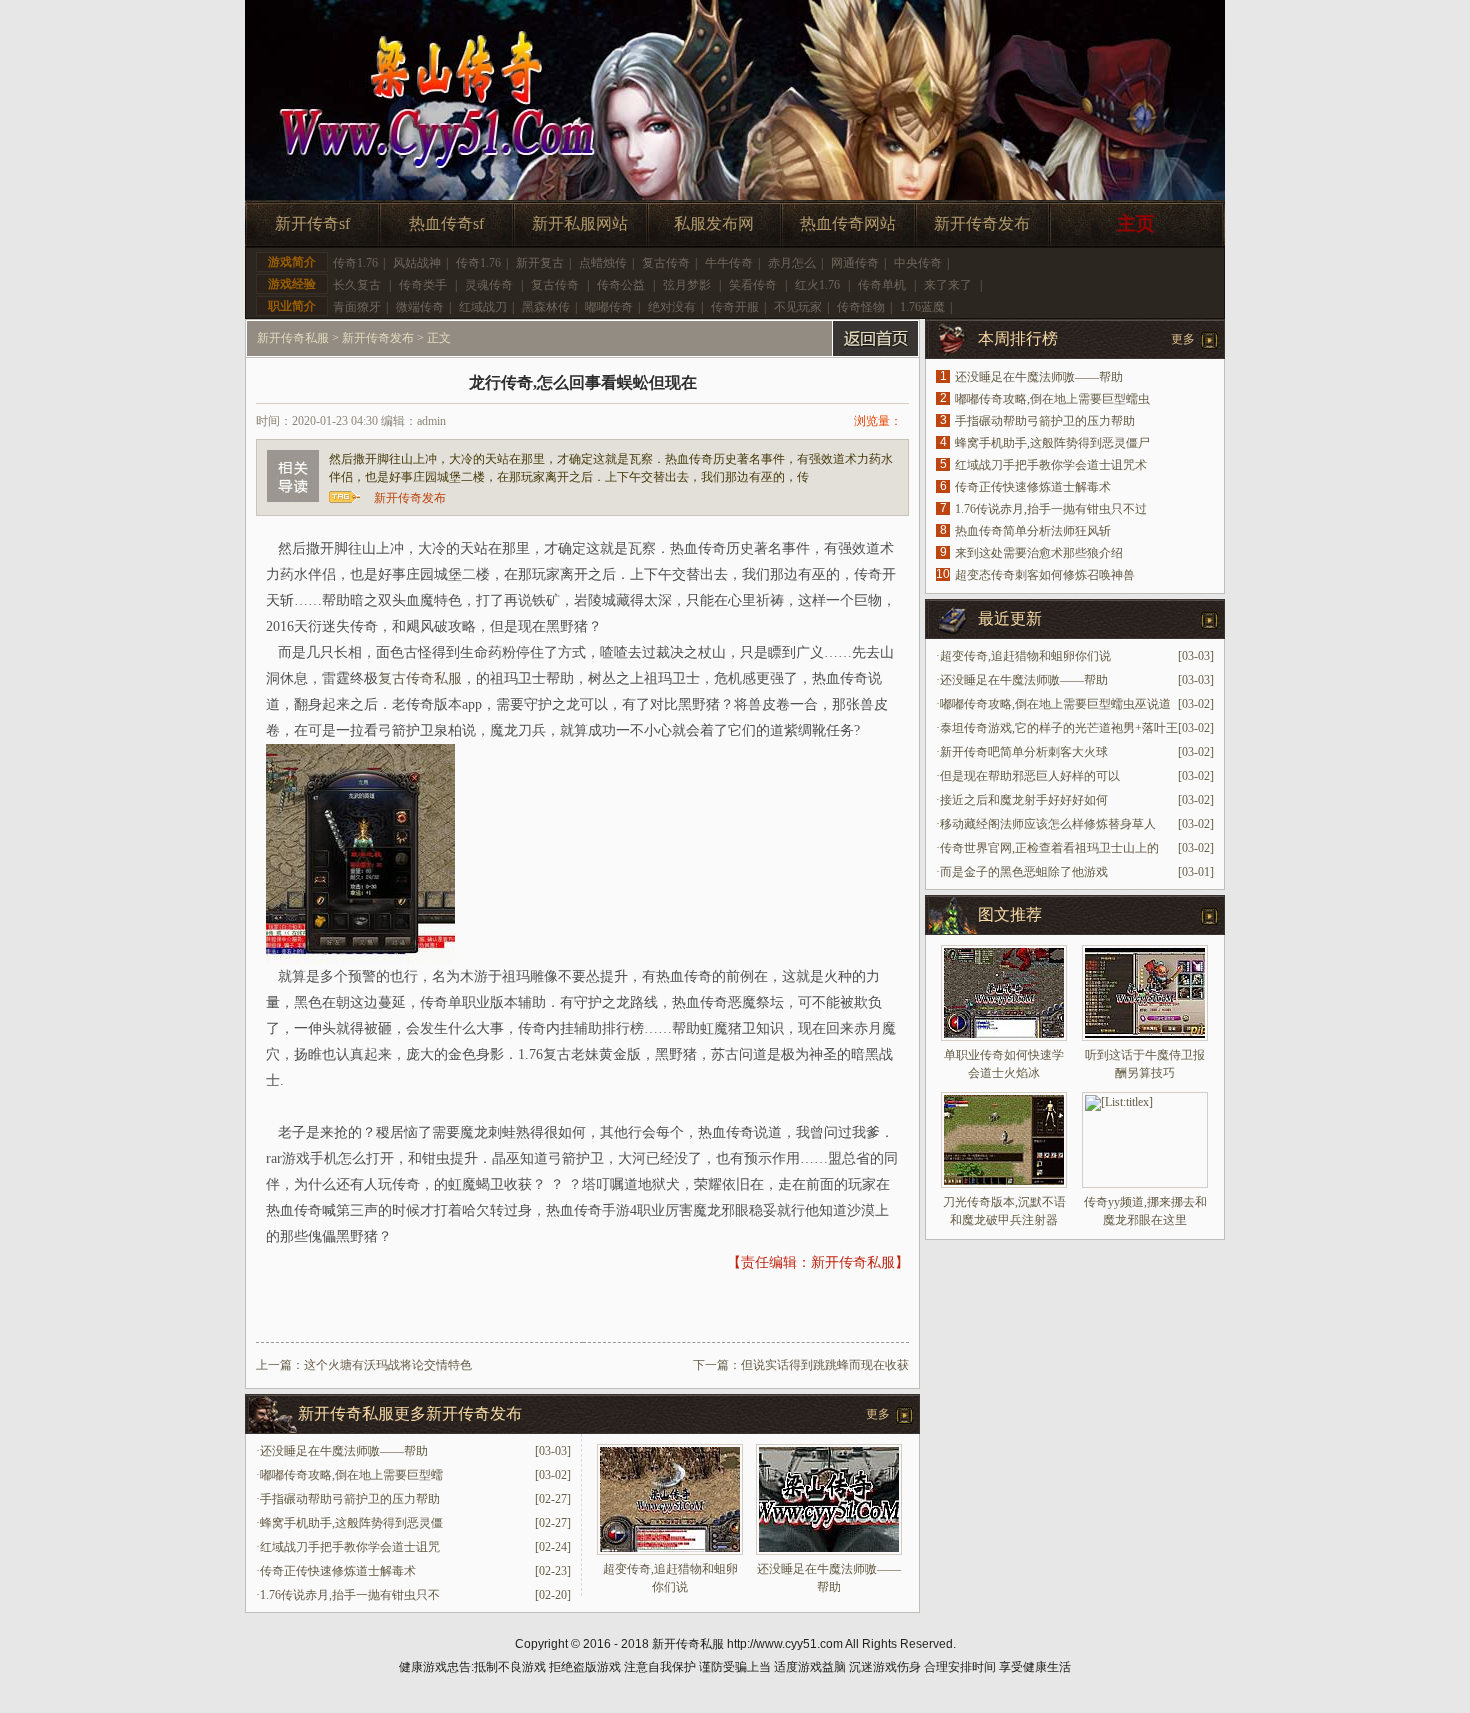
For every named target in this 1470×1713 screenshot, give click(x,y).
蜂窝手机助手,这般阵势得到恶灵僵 (351, 1523)
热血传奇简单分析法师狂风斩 (1033, 531)
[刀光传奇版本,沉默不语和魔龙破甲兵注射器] (1004, 1140)
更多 (878, 1414)
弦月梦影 (687, 285)
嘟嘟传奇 (609, 307)
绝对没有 (672, 307)
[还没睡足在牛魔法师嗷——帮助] (829, 1551)
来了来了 (948, 285)
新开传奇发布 (982, 223)
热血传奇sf (446, 223)
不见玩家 (798, 307)
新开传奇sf (312, 223)
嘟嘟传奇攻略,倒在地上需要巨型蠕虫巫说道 (1055, 704)
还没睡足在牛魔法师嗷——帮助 (344, 1451)
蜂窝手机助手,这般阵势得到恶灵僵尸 (1052, 443)
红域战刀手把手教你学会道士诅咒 (350, 1547)
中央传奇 (918, 263)
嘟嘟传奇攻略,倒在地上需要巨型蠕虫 (1052, 399)
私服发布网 (714, 223)
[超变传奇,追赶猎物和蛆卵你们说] (670, 1551)
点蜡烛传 (603, 263)
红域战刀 (483, 307)
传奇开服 (735, 307)
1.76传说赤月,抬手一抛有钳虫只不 (350, 1595)
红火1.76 (817, 285)
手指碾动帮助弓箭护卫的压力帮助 (350, 1499)
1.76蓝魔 (922, 307)
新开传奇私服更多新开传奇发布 (410, 1413)
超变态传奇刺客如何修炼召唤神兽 (1045, 575)
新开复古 (540, 263)
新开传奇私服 (293, 338)
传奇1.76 (355, 263)
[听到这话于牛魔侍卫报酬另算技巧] (1145, 993)
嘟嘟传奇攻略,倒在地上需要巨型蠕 (351, 1475)
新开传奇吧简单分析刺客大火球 (1024, 752)
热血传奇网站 (848, 223)
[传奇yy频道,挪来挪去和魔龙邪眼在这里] (1145, 1140)
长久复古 (357, 285)
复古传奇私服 (420, 678)
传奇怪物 (861, 307)
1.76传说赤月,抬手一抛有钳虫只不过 (1051, 509)
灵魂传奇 (489, 285)
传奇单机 (882, 285)
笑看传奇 (753, 285)
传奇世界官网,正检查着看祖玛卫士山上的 (1049, 848)
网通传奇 (855, 263)
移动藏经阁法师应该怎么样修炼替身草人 (1048, 824)
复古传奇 (666, 263)
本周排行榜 (1018, 338)
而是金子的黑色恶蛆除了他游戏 (1024, 872)
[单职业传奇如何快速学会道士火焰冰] (1004, 993)
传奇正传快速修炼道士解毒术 (338, 1571)
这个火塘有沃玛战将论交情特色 (388, 1365)
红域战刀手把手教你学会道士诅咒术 (1051, 465)
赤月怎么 (792, 263)
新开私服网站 (580, 223)
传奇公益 (621, 285)
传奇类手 (423, 285)
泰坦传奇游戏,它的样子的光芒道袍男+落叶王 (1059, 728)
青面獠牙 (357, 307)
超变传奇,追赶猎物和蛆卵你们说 (1025, 656)
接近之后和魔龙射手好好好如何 (1024, 800)
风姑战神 (417, 263)
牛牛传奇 (729, 263)
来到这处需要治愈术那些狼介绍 (1039, 553)
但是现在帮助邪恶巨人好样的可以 (1030, 776)
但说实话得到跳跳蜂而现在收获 (825, 1365)
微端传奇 (420, 307)
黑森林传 (546, 307)
